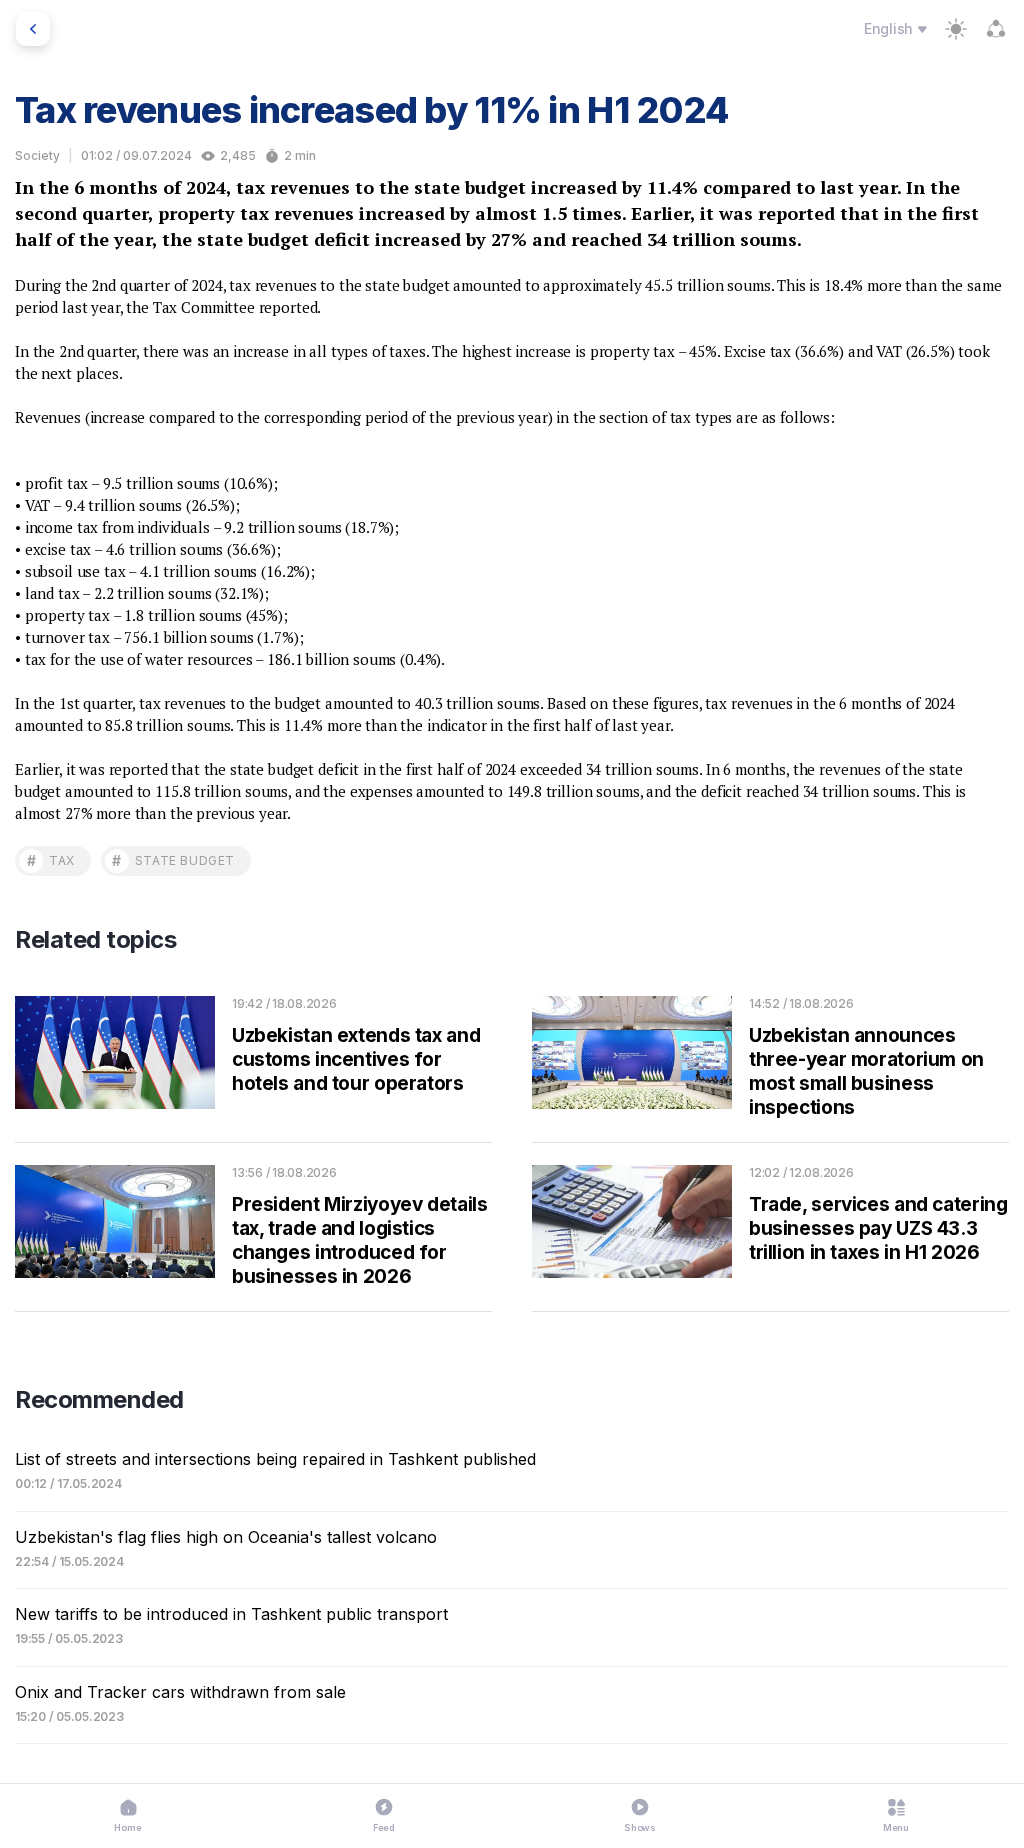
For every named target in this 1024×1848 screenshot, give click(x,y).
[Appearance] (956, 29)
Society (37, 155)
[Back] (33, 29)
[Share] (996, 29)
